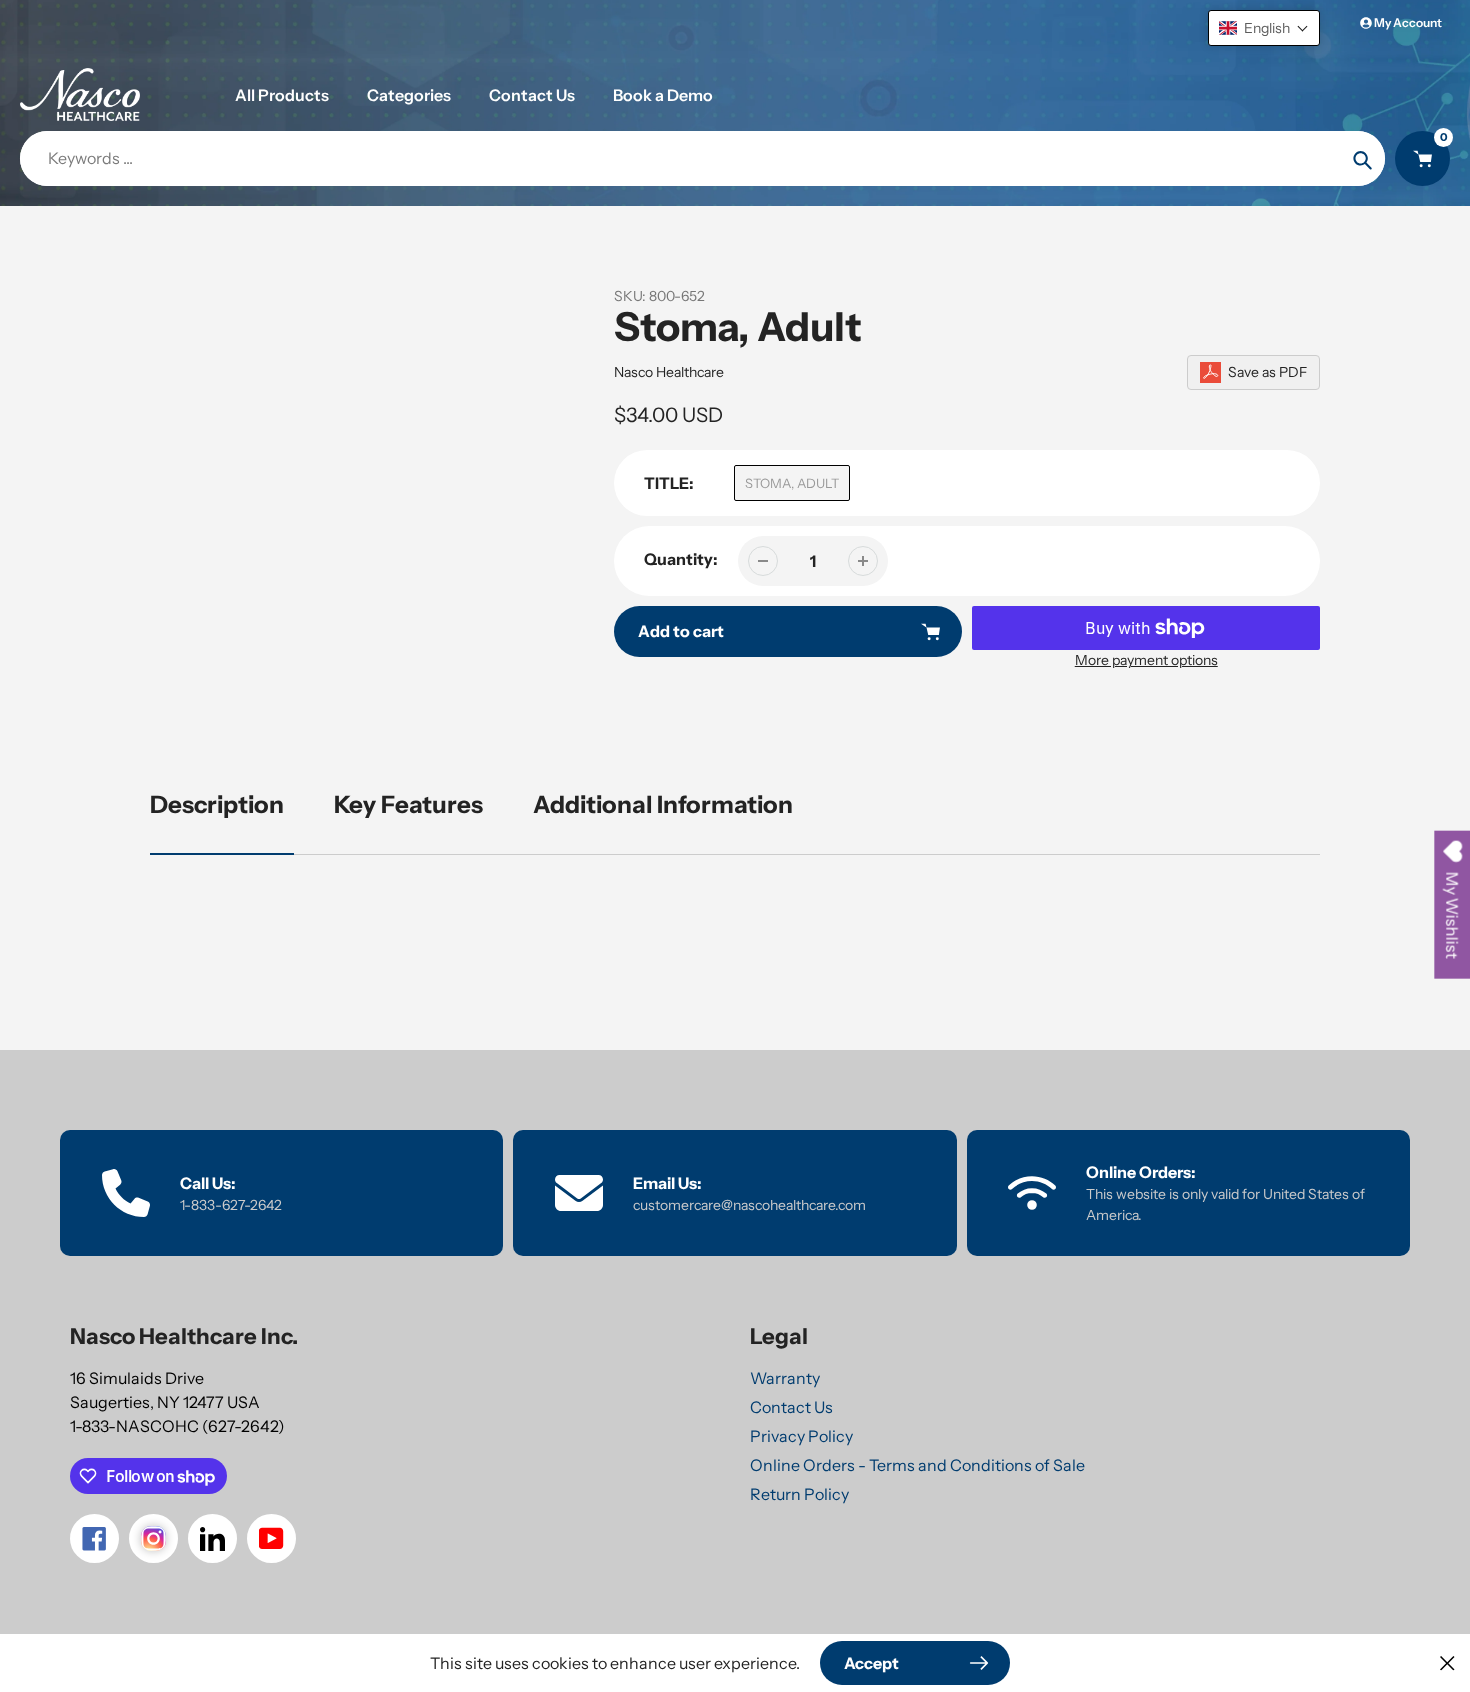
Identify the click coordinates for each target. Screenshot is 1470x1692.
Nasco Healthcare (669, 372)
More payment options (1146, 660)
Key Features (408, 804)
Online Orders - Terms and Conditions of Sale (917, 1465)
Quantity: (681, 559)
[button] (1264, 28)
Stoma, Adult (792, 483)
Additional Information (663, 804)
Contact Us (791, 1407)
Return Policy (799, 1494)
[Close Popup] (1447, 1662)
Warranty (785, 1378)
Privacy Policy (801, 1436)
